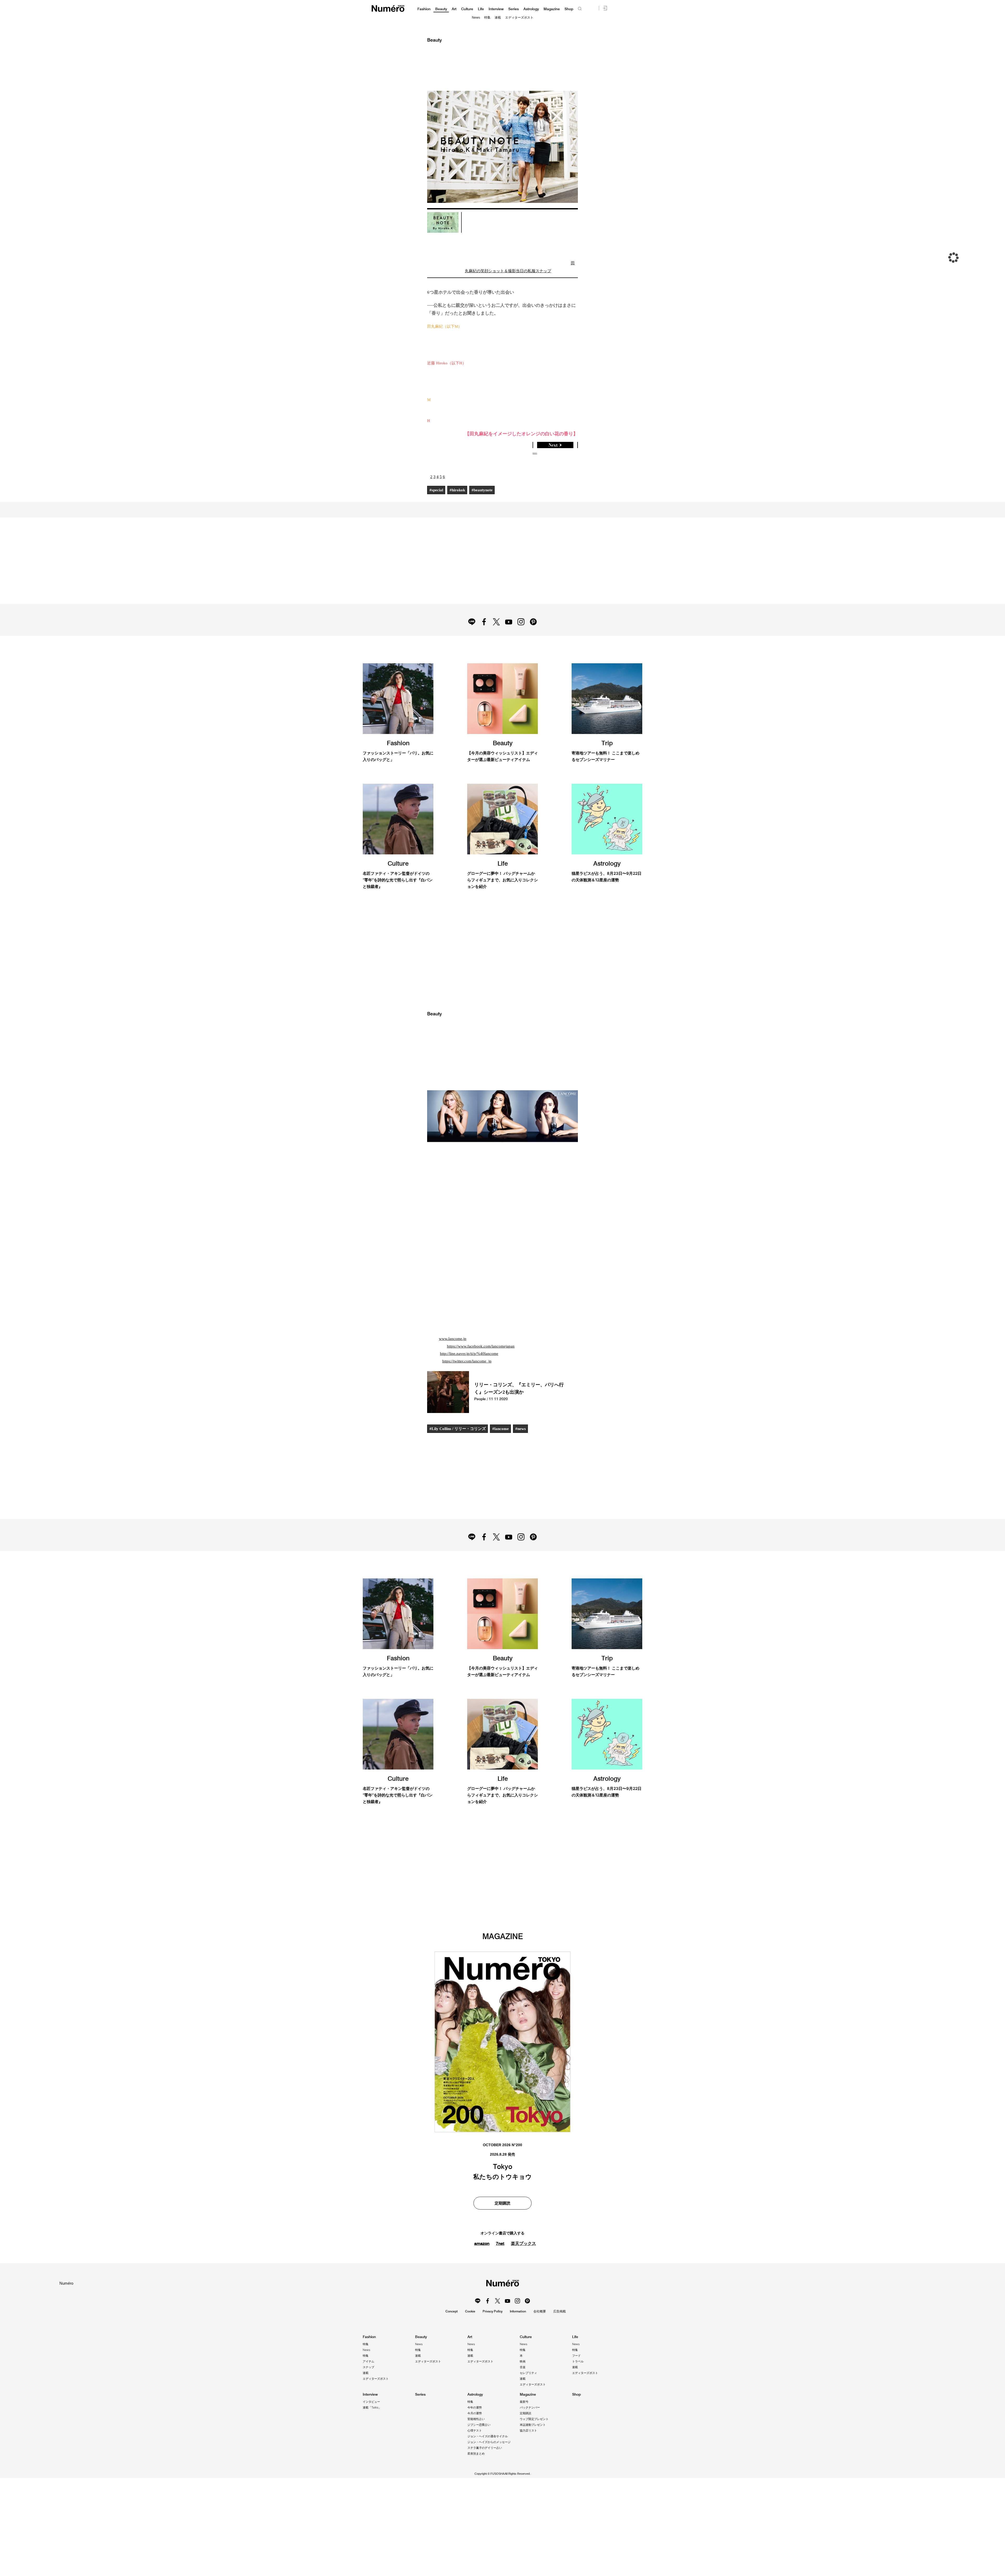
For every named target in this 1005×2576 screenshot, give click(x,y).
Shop (569, 9)
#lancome (502, 1478)
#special (437, 490)
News (476, 18)
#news (523, 1478)
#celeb (454, 2492)
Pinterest (536, 639)
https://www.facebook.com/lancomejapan (483, 1396)
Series (513, 9)
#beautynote (485, 490)
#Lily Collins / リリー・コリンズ (458, 1478)
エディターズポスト (519, 18)
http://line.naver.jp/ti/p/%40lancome (469, 1403)
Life (481, 9)
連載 (498, 18)
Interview (496, 9)
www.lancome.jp (453, 1388)
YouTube (509, 639)
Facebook (482, 639)
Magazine (552, 9)
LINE (469, 639)
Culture (467, 9)
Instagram (523, 639)
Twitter (496, 639)
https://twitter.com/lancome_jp (468, 1411)
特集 (487, 18)
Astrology (531, 9)
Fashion (424, 9)
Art (454, 9)
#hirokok (459, 490)
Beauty (441, 9)
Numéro (388, 9)
